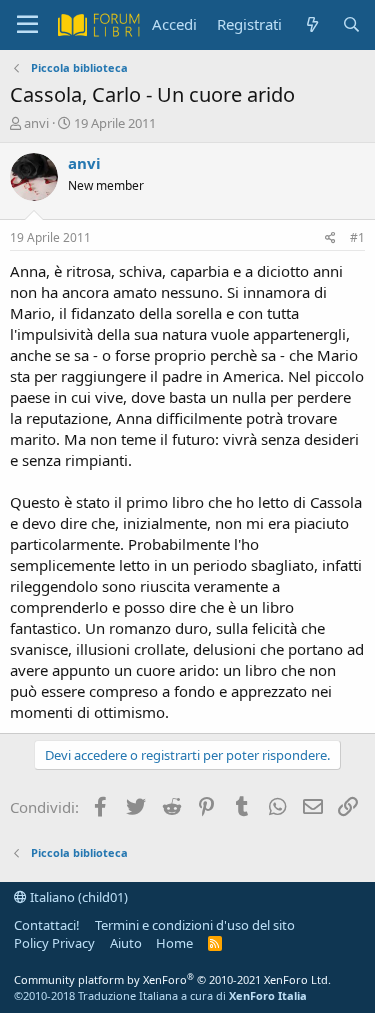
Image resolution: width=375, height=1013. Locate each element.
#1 (357, 237)
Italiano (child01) (77, 897)
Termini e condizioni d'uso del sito (195, 925)
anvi (36, 123)
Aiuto (126, 943)
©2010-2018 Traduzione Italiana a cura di (160, 995)
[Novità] (311, 24)
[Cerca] (351, 24)
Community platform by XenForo (172, 979)
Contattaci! (47, 925)
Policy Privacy (54, 943)
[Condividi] (330, 238)
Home (174, 943)
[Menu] (27, 25)
